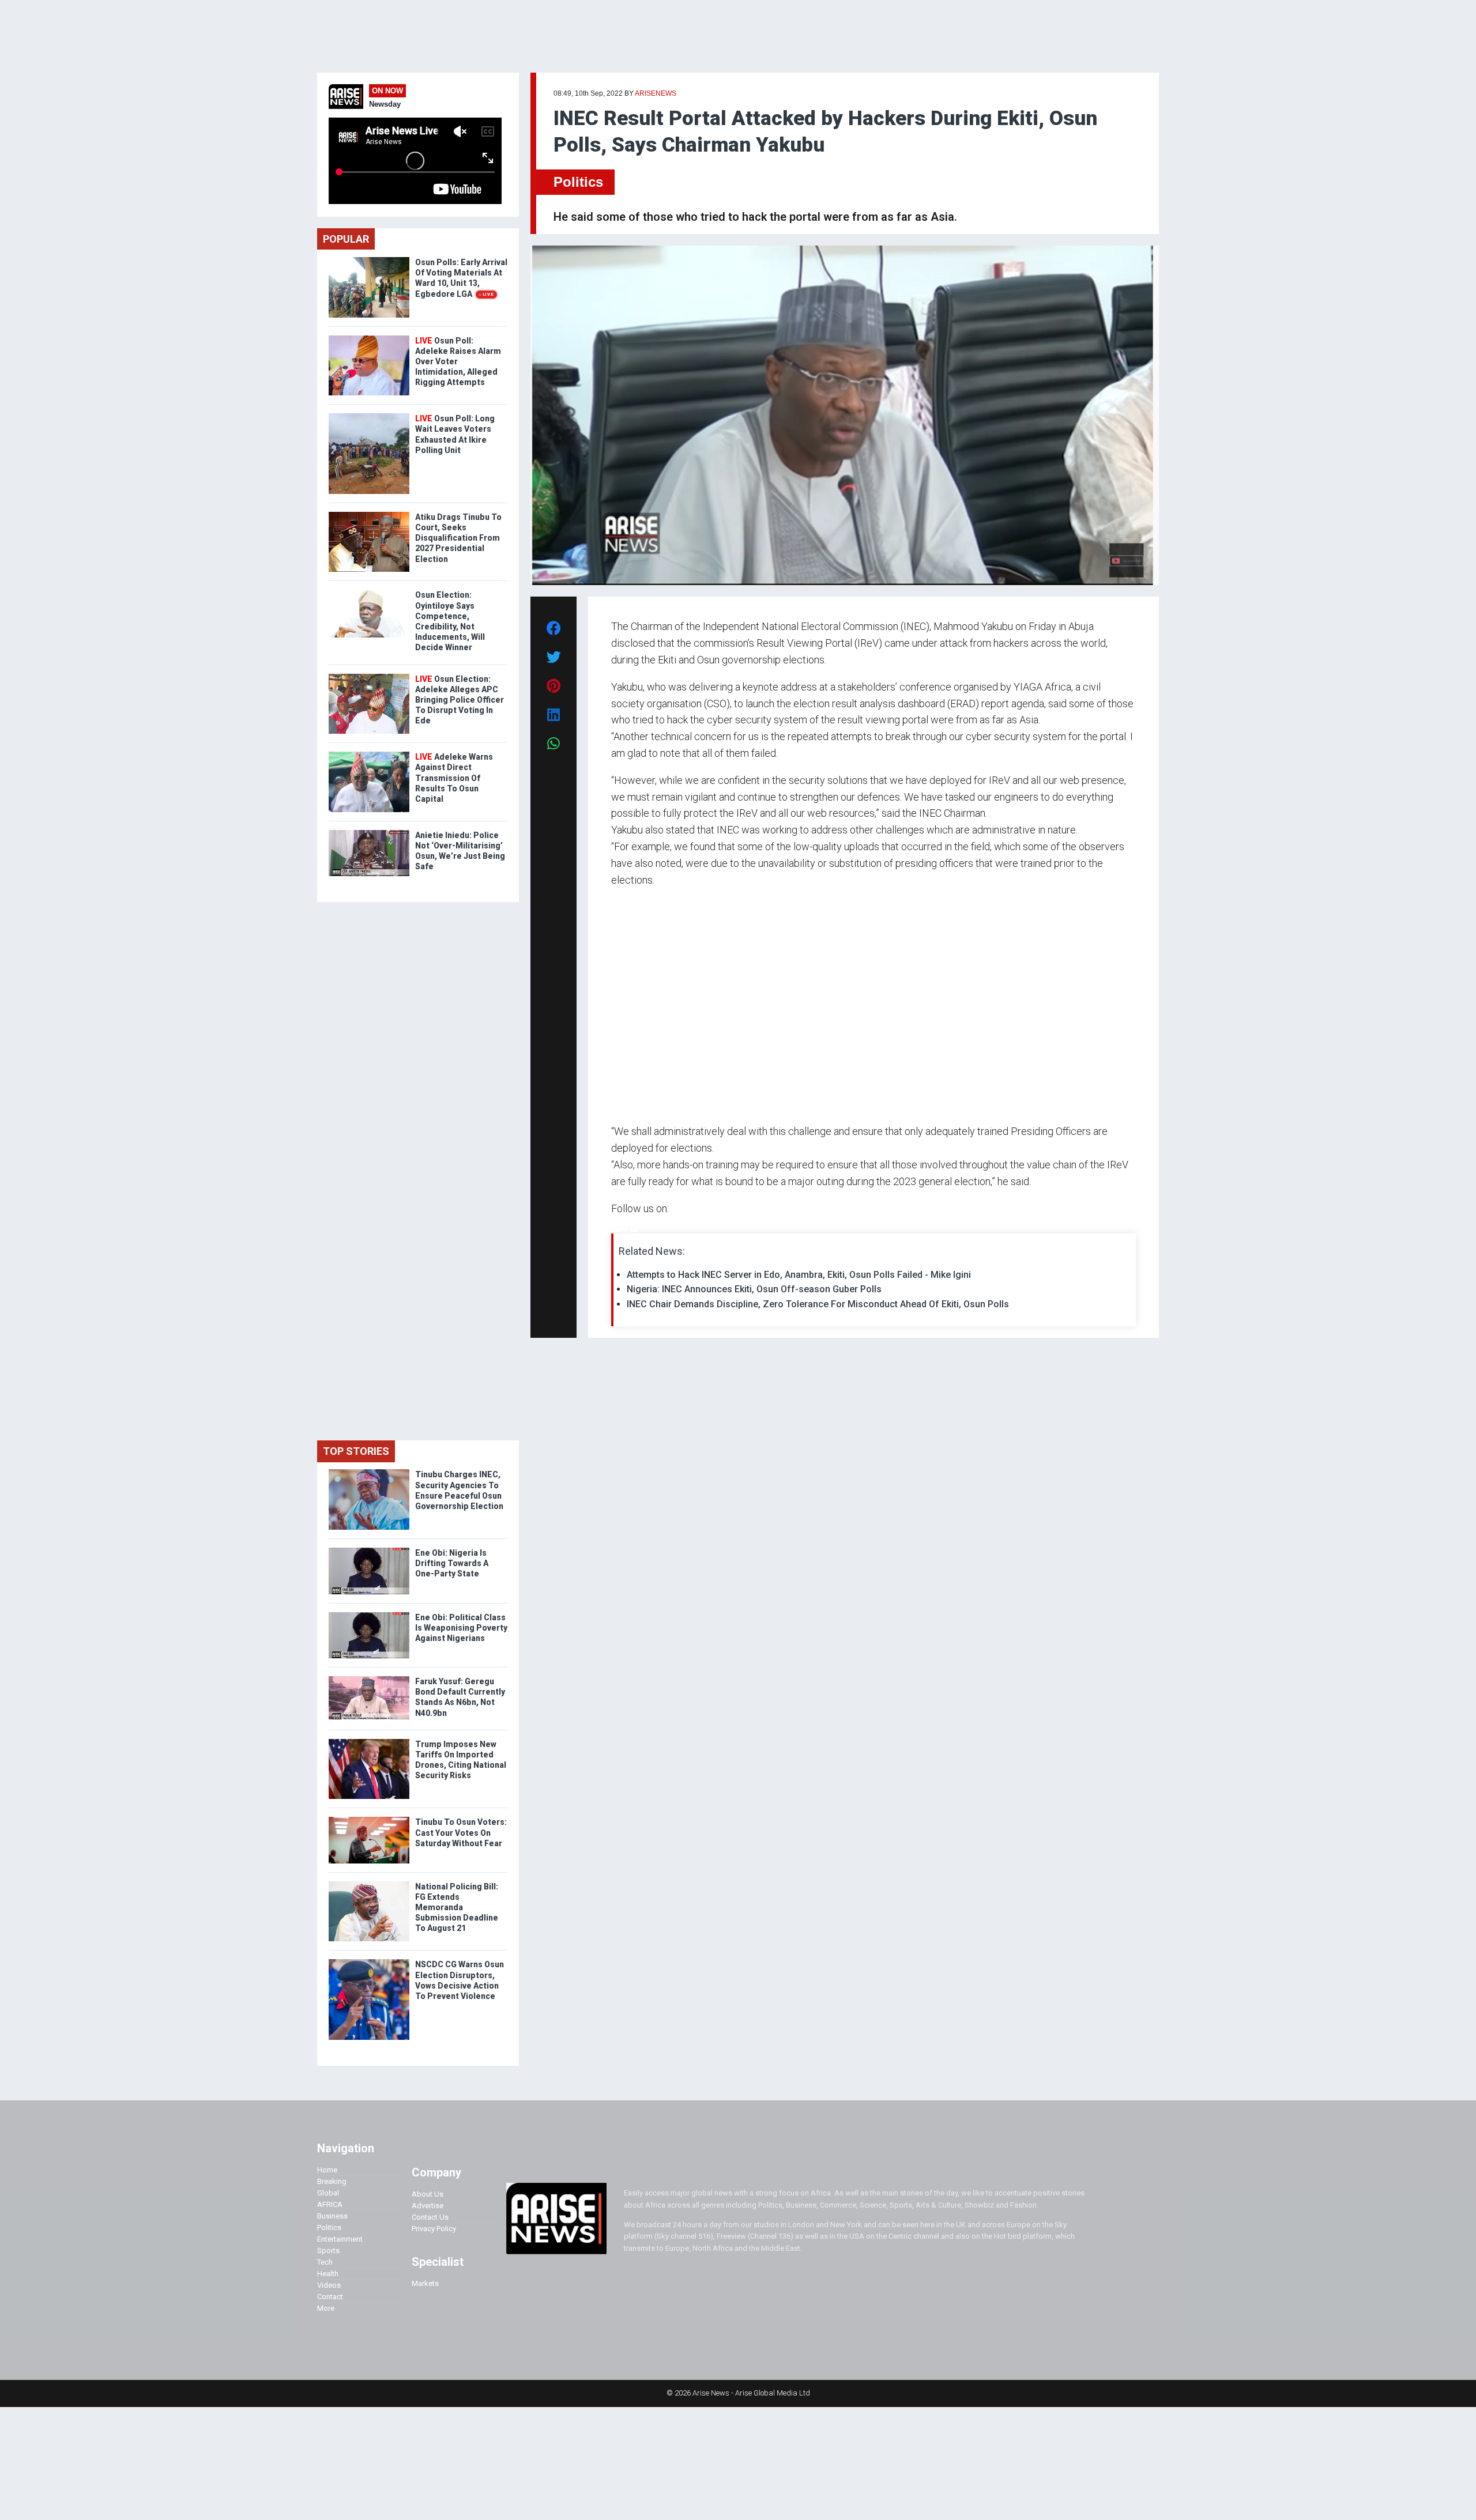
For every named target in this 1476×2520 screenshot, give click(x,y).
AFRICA (330, 2204)
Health (328, 2274)
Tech (325, 2262)
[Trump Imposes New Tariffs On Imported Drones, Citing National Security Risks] (369, 1742)
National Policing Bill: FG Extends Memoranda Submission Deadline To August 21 (457, 1908)
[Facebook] (613, 1230)
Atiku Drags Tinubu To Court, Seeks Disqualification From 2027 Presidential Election (458, 538)
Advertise (428, 2206)
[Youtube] (634, 1230)
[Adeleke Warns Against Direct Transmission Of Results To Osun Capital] (369, 754)
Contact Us (430, 2217)
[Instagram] (623, 1230)
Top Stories (356, 1451)
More (326, 2308)
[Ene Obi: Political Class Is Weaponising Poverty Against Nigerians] (369, 1615)
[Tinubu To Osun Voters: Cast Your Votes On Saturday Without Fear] (369, 1819)
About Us (428, 2194)
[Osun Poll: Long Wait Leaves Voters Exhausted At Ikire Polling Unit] (369, 416)
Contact (330, 2297)
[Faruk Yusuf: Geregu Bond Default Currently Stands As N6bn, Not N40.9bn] (369, 1679)
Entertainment (340, 2239)
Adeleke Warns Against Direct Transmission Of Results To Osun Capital (454, 778)
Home (327, 2170)
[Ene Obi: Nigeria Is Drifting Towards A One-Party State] (369, 1550)
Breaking (332, 2181)
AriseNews (656, 93)
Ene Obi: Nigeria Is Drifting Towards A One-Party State (452, 1563)
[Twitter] (617, 1230)
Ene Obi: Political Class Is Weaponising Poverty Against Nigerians (461, 1628)
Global (328, 2193)
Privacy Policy (434, 2229)
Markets (425, 2283)
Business (332, 2216)
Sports (328, 2251)
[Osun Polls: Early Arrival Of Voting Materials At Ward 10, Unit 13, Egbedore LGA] (369, 260)
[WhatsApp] (628, 1230)
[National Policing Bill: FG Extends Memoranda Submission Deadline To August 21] (369, 1884)
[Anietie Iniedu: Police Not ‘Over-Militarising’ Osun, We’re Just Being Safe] (369, 833)
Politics (578, 182)
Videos (329, 2285)
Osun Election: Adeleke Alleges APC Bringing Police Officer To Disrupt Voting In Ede (460, 700)
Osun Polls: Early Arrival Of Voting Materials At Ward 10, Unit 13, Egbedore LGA (461, 278)
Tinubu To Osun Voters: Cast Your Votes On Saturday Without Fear (461, 1832)
